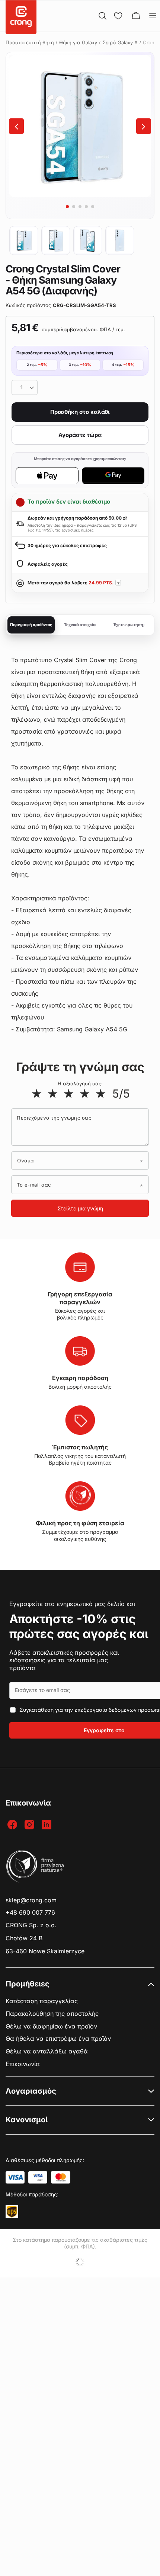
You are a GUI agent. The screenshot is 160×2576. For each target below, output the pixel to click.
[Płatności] (15, 2177)
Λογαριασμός (31, 2091)
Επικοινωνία (23, 2064)
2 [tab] (74, 207)
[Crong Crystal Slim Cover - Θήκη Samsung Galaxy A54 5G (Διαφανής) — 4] (120, 240)
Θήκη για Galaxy (78, 42)
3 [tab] (80, 207)
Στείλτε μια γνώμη (80, 1208)
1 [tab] (67, 207)
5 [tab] (93, 207)
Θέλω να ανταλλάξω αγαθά (47, 2051)
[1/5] (37, 1094)
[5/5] (101, 1094)
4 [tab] (86, 207)
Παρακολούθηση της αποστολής (52, 2014)
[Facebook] (13, 1825)
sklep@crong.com (31, 1900)
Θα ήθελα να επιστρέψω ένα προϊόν (58, 2039)
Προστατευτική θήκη (30, 42)
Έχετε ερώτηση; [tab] (129, 625)
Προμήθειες (28, 1984)
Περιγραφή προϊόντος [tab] (31, 625)
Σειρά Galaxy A (120, 42)
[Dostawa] (12, 2212)
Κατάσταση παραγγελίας (42, 2001)
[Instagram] (30, 1825)
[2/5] (53, 1094)
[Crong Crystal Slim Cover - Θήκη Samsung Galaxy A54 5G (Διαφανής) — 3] (88, 240)
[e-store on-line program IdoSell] (80, 2262)
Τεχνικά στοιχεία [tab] (80, 625)
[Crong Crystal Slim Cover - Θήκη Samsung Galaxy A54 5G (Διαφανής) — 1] (24, 240)
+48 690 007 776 (30, 1913)
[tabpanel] (80, 126)
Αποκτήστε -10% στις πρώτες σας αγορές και (79, 1626)
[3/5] (69, 1094)
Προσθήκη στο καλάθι (80, 412)
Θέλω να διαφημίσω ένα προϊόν (51, 2026)
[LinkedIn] (47, 1825)
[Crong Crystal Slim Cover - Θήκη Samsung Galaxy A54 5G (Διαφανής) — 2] (56, 240)
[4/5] (85, 1094)
